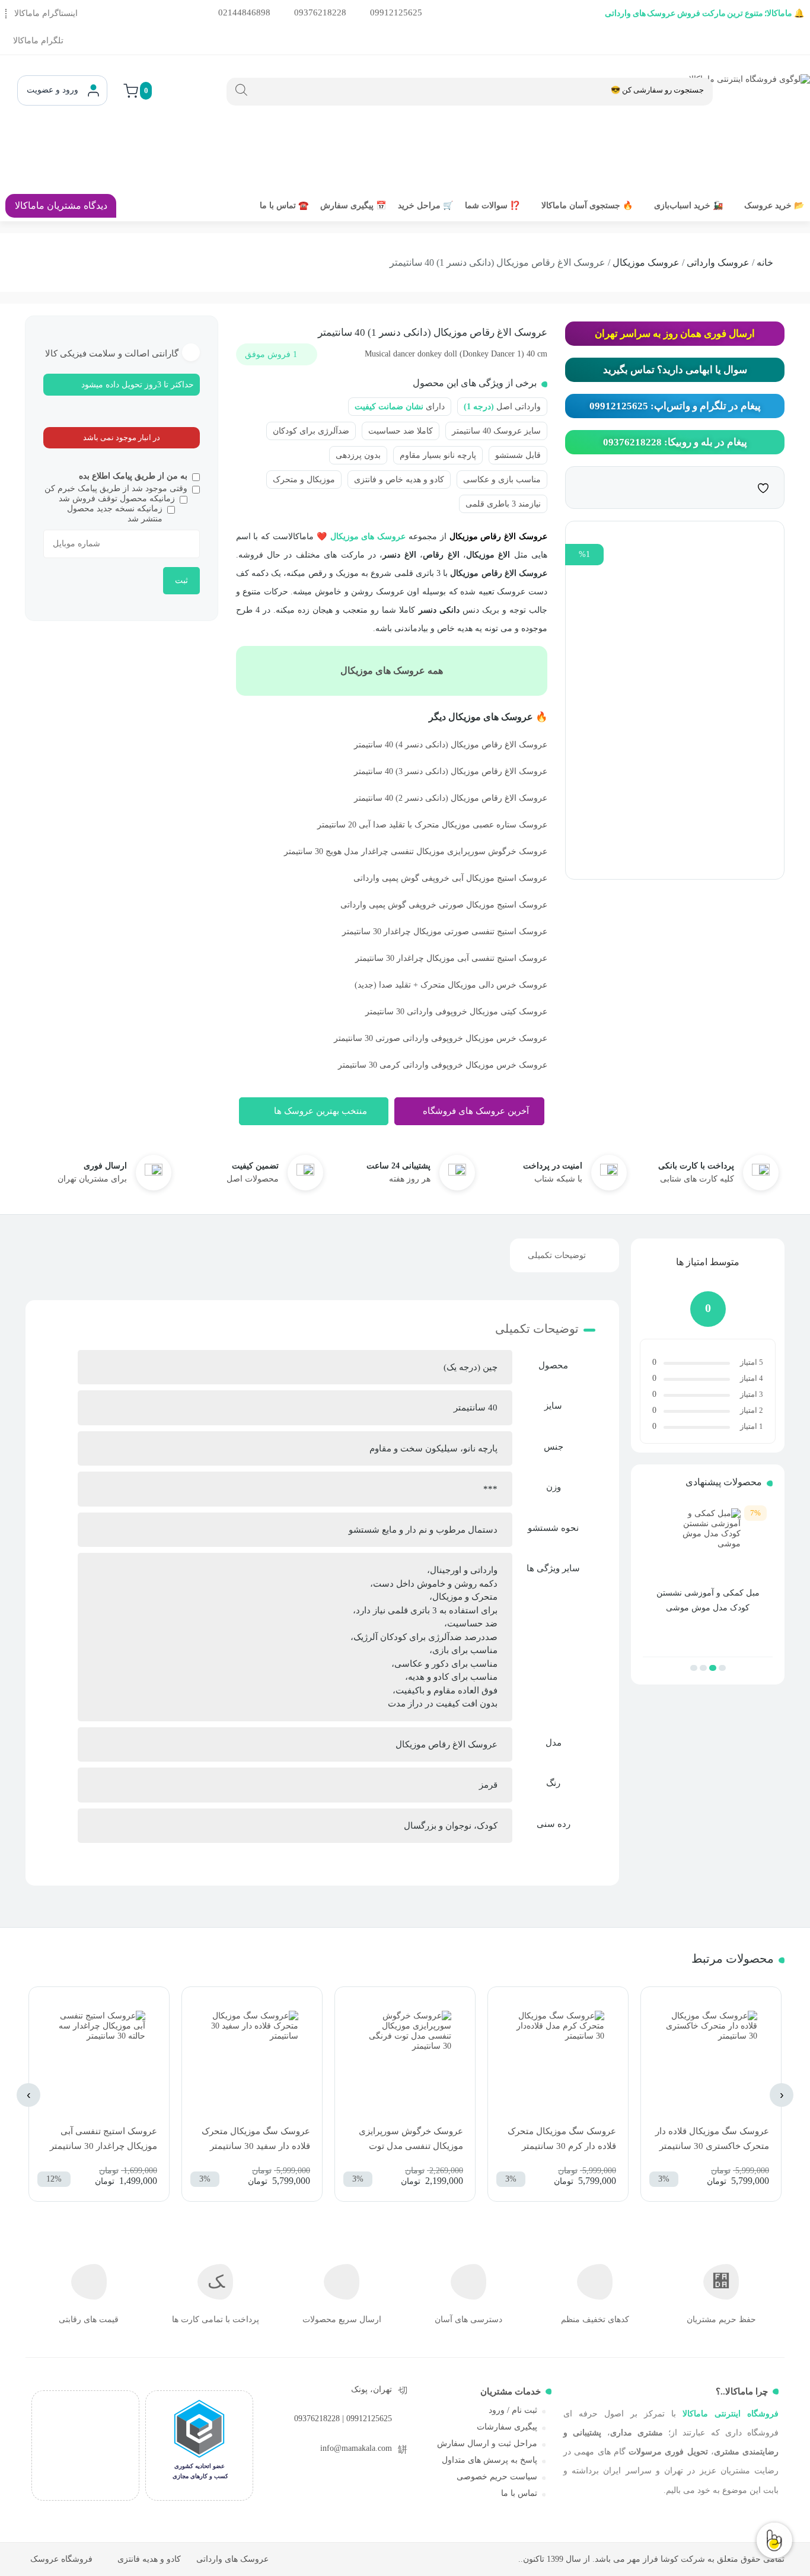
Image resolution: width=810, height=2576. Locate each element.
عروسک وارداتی (718, 262)
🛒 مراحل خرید (425, 206)
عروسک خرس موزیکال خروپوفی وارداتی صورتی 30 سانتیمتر (441, 1038)
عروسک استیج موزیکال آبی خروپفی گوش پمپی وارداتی (450, 878)
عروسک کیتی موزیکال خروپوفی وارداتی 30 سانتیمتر (456, 1012)
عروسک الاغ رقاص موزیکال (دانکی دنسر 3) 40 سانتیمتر (451, 771)
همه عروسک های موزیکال (392, 671)
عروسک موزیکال (646, 262)
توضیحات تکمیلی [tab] (557, 1255)
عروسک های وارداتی (232, 2559)
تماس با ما (519, 2493)
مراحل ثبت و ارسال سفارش (487, 2443)
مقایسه (739, 487)
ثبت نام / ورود (513, 2410)
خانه (765, 262)
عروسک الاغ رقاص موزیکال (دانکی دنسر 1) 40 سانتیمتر (433, 332)
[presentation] (782, 2095)
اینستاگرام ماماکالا (46, 13)
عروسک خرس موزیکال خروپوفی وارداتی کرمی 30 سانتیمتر (443, 1065)
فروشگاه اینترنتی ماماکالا (731, 2414)
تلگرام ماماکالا (38, 41)
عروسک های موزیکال (368, 536)
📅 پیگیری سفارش (353, 206)
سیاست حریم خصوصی (497, 2477)
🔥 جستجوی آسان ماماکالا (587, 206)
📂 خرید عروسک (774, 206)
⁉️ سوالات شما (492, 206)
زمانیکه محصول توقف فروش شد (117, 499)
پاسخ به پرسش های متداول (489, 2460)
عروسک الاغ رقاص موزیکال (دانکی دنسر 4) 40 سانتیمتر (451, 745)
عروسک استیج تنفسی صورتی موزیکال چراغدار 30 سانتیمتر (445, 932)
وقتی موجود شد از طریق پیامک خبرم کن (116, 488)
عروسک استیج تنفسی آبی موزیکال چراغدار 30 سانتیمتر (451, 958)
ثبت (181, 580)
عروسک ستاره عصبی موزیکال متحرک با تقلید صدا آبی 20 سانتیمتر (432, 825)
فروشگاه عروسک (61, 2559)
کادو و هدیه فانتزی (149, 2559)
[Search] (241, 90)
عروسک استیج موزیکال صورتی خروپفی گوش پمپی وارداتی (444, 905)
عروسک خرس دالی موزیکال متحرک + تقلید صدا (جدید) (451, 985)
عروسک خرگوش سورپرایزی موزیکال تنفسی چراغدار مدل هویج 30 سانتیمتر (416, 851)
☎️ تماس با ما (284, 206)
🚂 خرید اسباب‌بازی (688, 206)
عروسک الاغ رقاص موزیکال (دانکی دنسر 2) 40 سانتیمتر (451, 798)
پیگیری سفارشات (507, 2427)
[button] (722, 1668)
